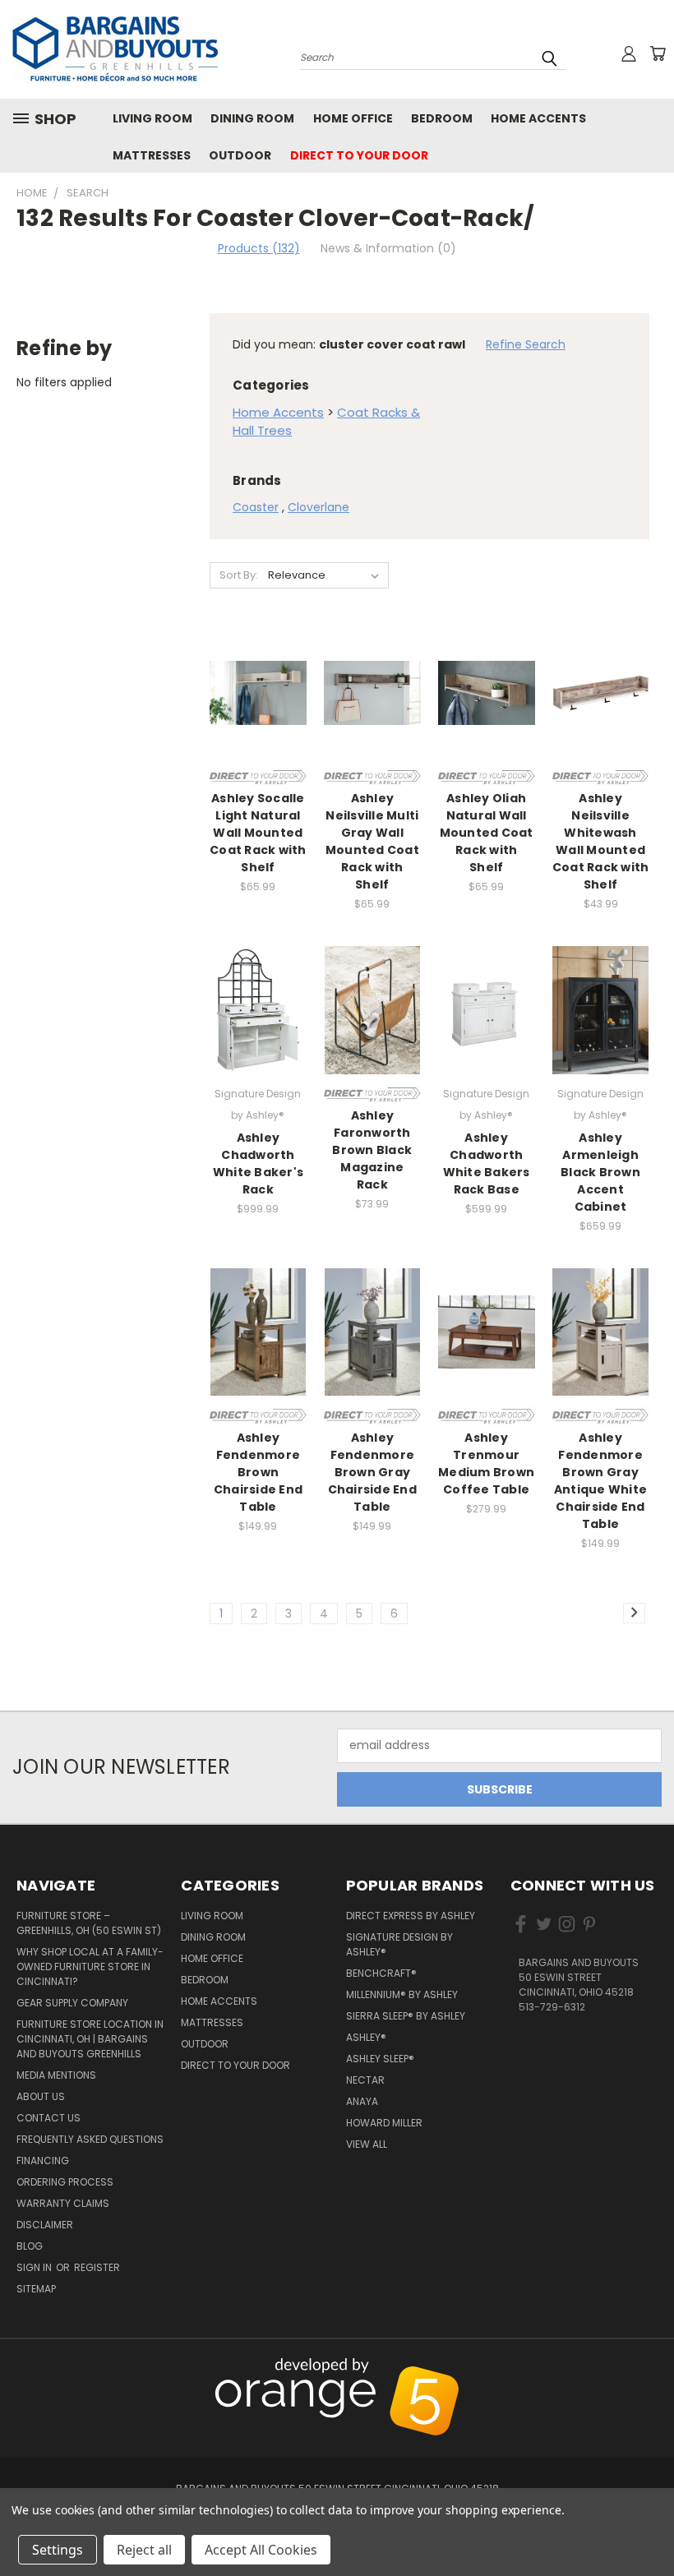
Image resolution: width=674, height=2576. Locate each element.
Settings (58, 2550)
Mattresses (152, 155)
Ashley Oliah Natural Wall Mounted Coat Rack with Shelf (487, 833)
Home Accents (538, 118)
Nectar (365, 2080)
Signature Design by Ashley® (399, 1944)
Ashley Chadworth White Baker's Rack (258, 1163)
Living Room (152, 118)
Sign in (35, 2267)
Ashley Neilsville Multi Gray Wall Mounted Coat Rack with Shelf (372, 841)
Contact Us (48, 2118)
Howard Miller (384, 2123)
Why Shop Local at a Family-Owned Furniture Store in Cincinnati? (90, 1967)
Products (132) (259, 248)
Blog (30, 2246)
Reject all (144, 2550)
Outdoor (240, 155)
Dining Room (252, 118)
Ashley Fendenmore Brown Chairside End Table (258, 1472)
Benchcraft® (381, 1973)
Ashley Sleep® (380, 2059)
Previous (653, 2367)
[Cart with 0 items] (658, 53)
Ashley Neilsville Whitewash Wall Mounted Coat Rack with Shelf (601, 841)
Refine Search (526, 344)
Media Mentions (56, 2075)
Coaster (256, 507)
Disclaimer (45, 2225)
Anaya (362, 2101)
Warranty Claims (63, 2203)
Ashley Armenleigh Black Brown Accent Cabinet (600, 1172)
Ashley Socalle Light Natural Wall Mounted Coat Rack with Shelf (258, 833)
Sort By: (239, 575)
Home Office (353, 118)
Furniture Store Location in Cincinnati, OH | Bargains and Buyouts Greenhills (90, 2039)
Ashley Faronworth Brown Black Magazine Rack (372, 1150)
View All (367, 2144)
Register (97, 2267)
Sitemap (36, 2289)
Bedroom (442, 118)
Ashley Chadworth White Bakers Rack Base (487, 1163)
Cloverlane (319, 507)
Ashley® (366, 2037)
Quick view (258, 674)
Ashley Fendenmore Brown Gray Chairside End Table (372, 1472)
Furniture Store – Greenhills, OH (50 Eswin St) (89, 1923)
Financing (43, 2161)
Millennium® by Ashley (402, 1994)
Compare (253, 706)
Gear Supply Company (72, 2003)
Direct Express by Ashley (411, 1916)
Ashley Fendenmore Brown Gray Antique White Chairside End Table (600, 1481)
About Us (41, 2096)
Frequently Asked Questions (90, 2139)
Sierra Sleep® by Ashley (406, 2016)
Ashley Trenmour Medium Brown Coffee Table (486, 1463)
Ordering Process (65, 2182)
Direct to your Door (359, 155)
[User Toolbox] (629, 53)
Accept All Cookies (261, 2550)
